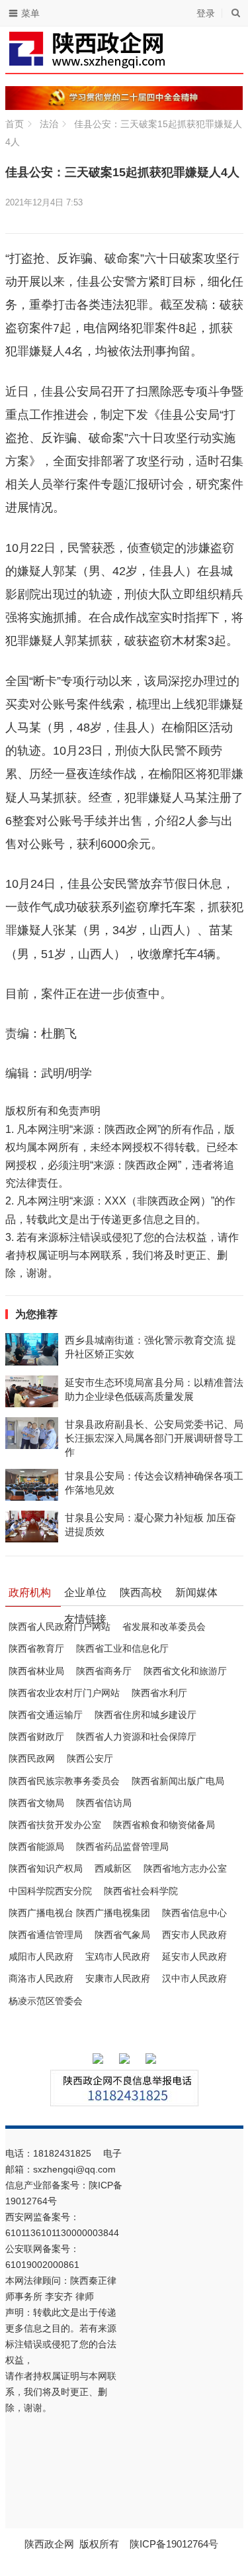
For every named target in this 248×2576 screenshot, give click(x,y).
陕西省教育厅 (36, 1648)
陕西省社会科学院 (141, 1891)
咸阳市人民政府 (41, 1957)
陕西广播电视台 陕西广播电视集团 (79, 1913)
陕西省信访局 (104, 1803)
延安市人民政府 (194, 1957)
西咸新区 (113, 1868)
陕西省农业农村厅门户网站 (64, 1693)
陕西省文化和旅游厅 (185, 1671)
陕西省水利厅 (159, 1693)
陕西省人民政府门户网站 (60, 1627)
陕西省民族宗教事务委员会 (64, 1781)
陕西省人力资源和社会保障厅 (136, 1737)
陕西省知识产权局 (46, 1868)
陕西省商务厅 (104, 1671)
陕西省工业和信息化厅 (122, 1648)
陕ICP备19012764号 (175, 2544)
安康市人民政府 (118, 1978)
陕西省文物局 (36, 1803)
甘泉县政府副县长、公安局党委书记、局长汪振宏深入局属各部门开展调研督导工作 (154, 1438)
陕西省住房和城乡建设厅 (145, 1715)
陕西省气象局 (122, 1935)
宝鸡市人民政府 (118, 1957)
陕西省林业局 (36, 1671)
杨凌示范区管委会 (46, 2001)
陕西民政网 (32, 1758)
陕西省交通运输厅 (46, 1715)
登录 (206, 13)
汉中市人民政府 (194, 1978)
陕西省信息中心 (194, 1913)
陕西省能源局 (36, 1847)
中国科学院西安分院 (50, 1891)
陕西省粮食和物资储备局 (164, 1825)
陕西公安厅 (90, 1758)
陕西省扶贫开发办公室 (55, 1825)
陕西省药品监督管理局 (122, 1847)
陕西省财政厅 (36, 1737)
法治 (49, 124)
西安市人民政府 (194, 1935)
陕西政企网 (49, 2544)
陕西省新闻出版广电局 (178, 1781)
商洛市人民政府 (41, 1978)
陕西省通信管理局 (46, 1935)
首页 (15, 124)
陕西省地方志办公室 (185, 1868)
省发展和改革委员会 (164, 1627)
